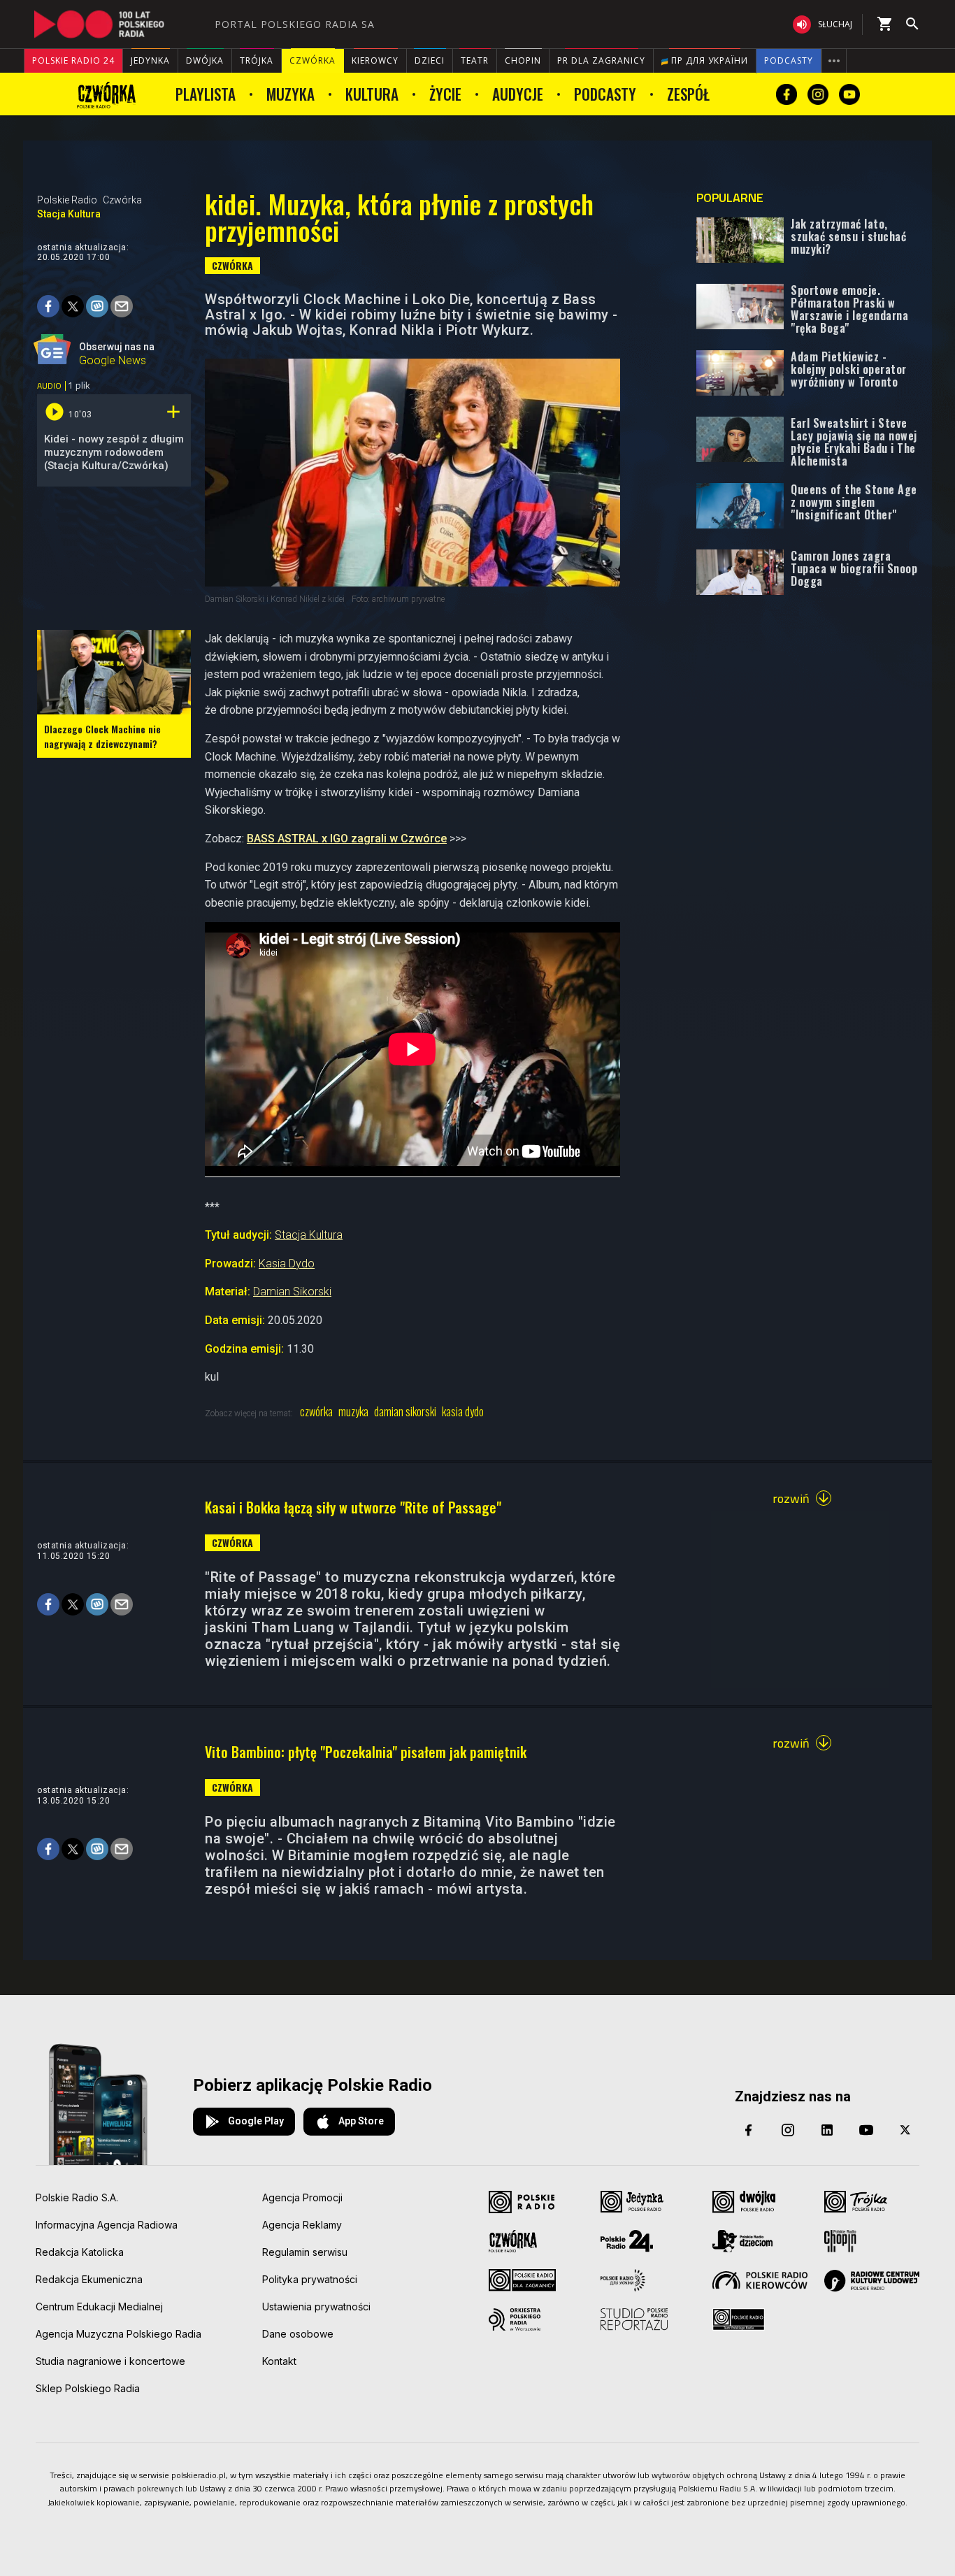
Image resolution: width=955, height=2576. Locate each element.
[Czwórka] (107, 94)
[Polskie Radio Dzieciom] (742, 2241)
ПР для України (708, 60)
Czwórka (122, 200)
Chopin (523, 60)
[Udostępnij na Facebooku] (48, 306)
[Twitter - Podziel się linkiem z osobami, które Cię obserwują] (73, 306)
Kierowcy (375, 60)
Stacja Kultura (69, 214)
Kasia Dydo (287, 1264)
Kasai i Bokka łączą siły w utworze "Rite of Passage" (353, 1507)
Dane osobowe (298, 2334)
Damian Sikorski (292, 1291)
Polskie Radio (67, 200)
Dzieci (430, 60)
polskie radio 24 (73, 60)
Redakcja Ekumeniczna (89, 2279)
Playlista (206, 94)
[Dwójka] (744, 2202)
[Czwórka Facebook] (787, 94)
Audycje (518, 94)
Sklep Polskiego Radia (88, 2388)
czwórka (313, 60)
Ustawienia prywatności (316, 2307)
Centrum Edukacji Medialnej (99, 2307)
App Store (361, 2121)
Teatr (475, 60)
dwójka (205, 60)
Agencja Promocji (302, 2197)
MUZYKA (353, 1412)
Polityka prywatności (310, 2279)
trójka (257, 60)
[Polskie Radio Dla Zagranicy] (522, 2280)
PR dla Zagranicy (601, 60)
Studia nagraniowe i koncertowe (110, 2361)
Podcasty (789, 60)
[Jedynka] (632, 2202)
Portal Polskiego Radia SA (295, 24)
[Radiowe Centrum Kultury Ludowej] (872, 2281)
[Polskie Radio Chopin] (840, 2241)
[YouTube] (866, 2130)
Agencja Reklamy (302, 2225)
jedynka (150, 60)
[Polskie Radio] (522, 2202)
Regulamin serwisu (305, 2252)
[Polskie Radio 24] (627, 2241)
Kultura (372, 94)
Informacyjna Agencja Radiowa (107, 2225)
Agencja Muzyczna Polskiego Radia (119, 2334)
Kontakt (279, 2361)
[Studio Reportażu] (634, 2319)
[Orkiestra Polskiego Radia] (515, 2319)
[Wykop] (97, 306)
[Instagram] (788, 2130)
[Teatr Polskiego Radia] (739, 2319)
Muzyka (290, 94)
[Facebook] (749, 2130)
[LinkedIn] (827, 2130)
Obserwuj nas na (117, 352)
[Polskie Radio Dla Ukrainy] (623, 2280)
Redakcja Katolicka (80, 2252)
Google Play (256, 2121)
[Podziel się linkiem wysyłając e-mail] (122, 306)
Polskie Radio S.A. (77, 2197)
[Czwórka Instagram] (818, 94)
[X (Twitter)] (905, 2130)
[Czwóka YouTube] (849, 94)
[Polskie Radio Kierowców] (760, 2280)
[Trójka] (856, 2202)
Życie (445, 94)
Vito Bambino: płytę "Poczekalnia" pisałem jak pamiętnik (366, 1752)
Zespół (688, 94)
